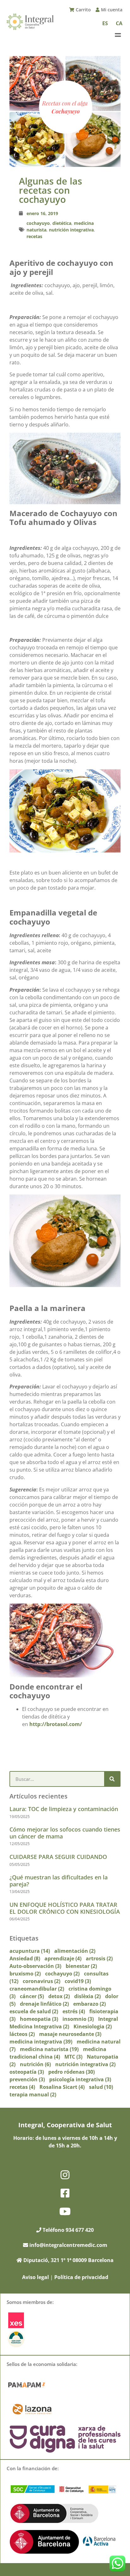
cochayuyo (38, 223)
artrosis (99, 1958)
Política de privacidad (81, 2277)
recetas (34, 236)
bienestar (81, 1966)
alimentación (75, 1951)
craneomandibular (37, 1989)
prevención (27, 2079)
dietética (62, 223)
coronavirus (41, 1981)
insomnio (78, 2019)
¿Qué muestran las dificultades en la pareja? (59, 1881)
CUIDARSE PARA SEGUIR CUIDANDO (58, 1857)
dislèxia (87, 1996)
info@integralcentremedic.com (68, 2245)
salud (101, 2087)
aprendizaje (63, 1958)
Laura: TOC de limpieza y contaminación (64, 1809)
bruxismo (25, 1974)
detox (59, 1996)
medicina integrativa (41, 2042)
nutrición (35, 2064)
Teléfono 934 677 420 (68, 2230)
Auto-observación (35, 1966)
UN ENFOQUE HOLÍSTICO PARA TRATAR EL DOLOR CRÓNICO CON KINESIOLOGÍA (65, 1908)
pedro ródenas (71, 2072)
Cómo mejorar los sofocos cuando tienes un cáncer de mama (65, 1833)
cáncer (32, 1996)
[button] (118, 35)
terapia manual (33, 2094)
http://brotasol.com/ (56, 1724)
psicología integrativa (80, 2079)
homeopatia (39, 2019)
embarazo (89, 2004)
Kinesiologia (93, 2026)
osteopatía (27, 2072)
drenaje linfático (44, 2004)
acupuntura (30, 1951)
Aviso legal (35, 2277)
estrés (74, 2011)
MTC (73, 2057)
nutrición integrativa (71, 230)
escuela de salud (34, 2011)
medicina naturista (49, 2049)
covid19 (78, 1981)
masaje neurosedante (70, 2034)
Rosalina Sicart (62, 2087)
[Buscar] (112, 1779)
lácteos (22, 2034)
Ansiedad (25, 1958)
